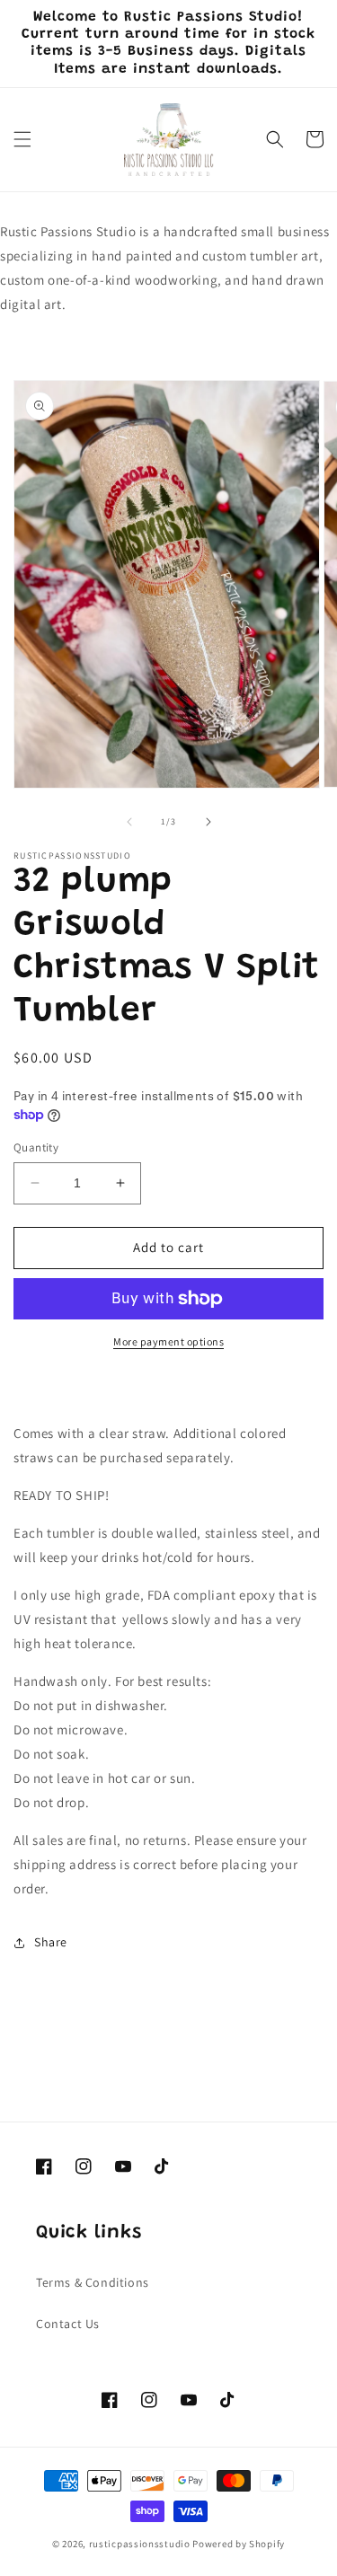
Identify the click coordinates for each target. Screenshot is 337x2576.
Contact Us (68, 2324)
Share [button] (51, 1942)
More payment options (168, 1341)
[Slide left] (129, 822)
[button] (22, 139)
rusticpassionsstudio (140, 2544)
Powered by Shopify (239, 2544)
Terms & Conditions (93, 2282)
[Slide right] (208, 822)
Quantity (36, 1147)
